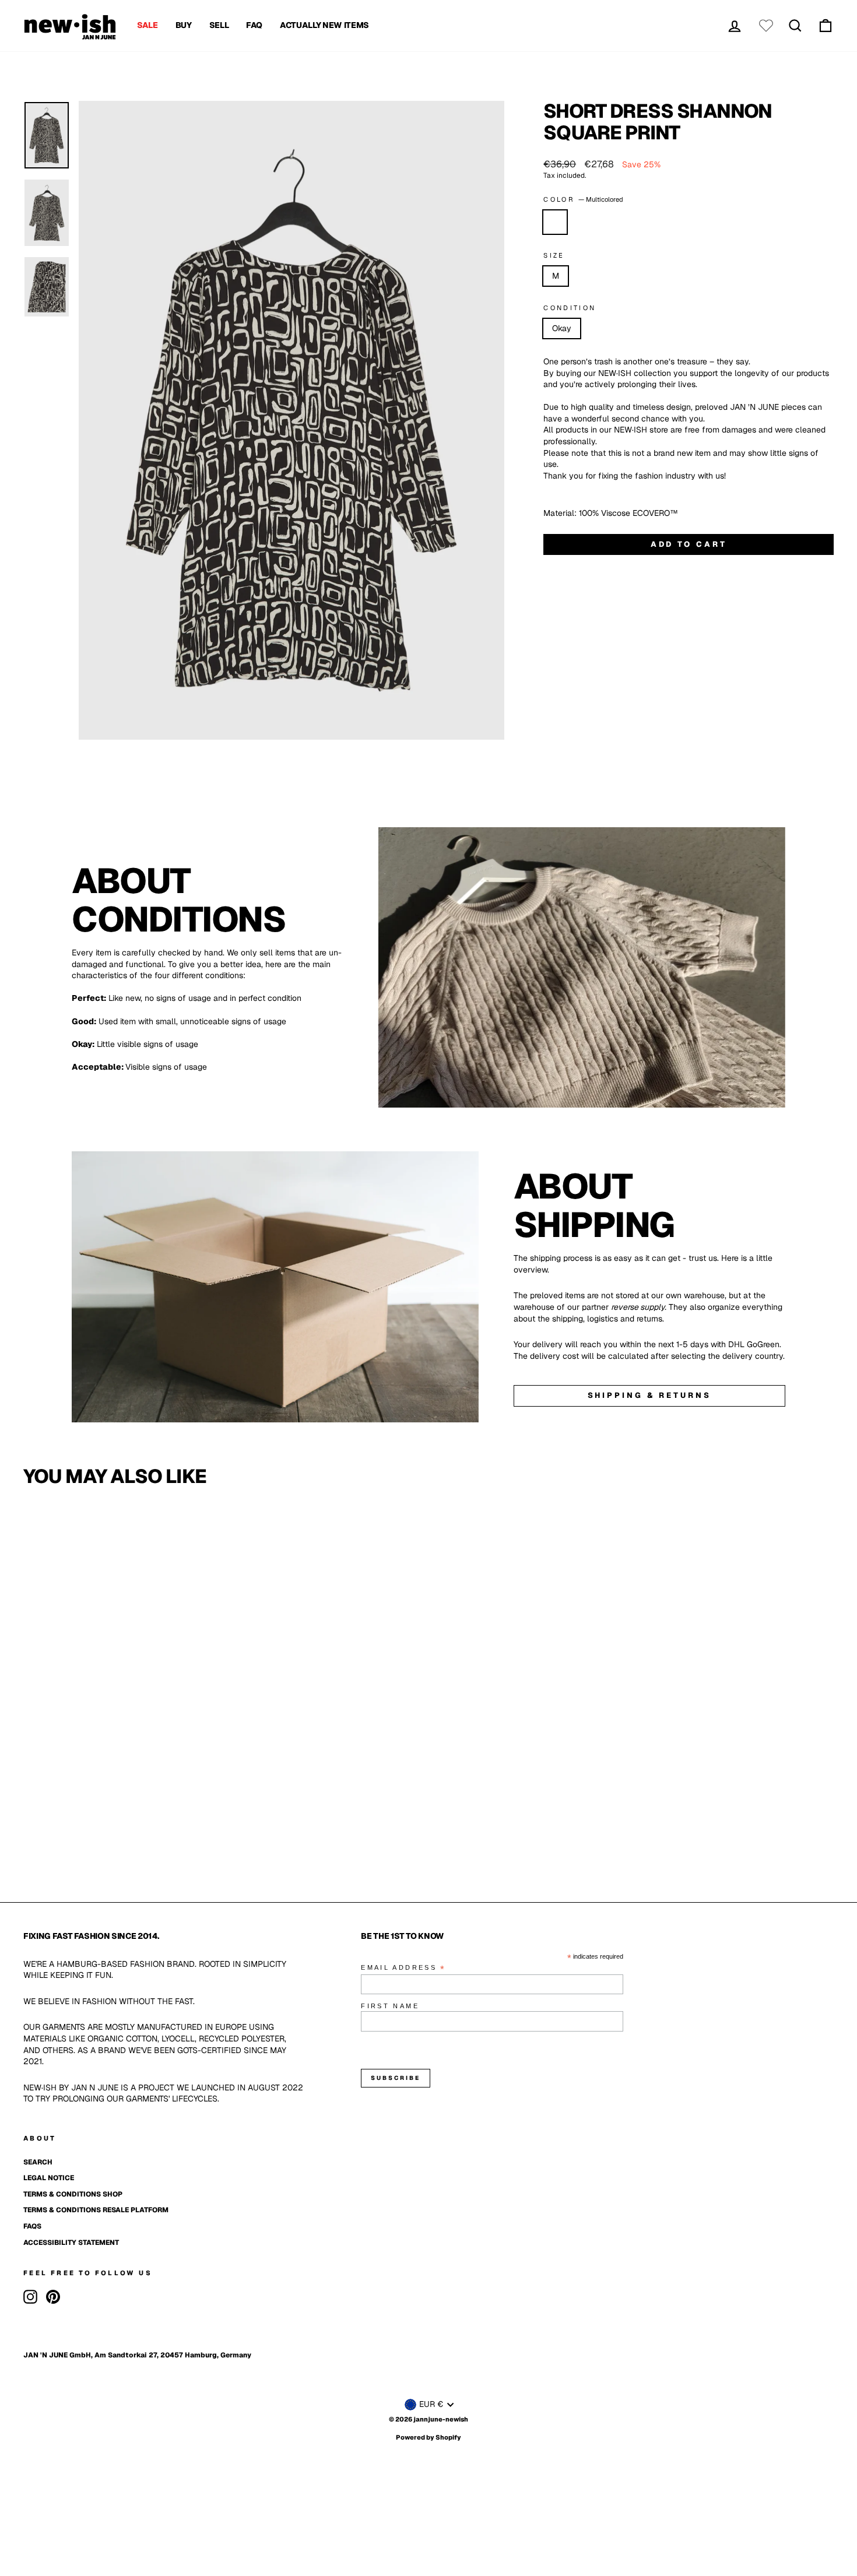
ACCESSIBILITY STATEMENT (71, 2243)
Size (554, 255)
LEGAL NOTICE (49, 2178)
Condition (570, 308)
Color (583, 199)
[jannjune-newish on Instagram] (30, 2297)
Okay (562, 328)
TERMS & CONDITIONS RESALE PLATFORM (96, 2210)
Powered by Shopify (428, 2437)
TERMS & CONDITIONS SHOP (73, 2194)
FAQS (32, 2226)
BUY (184, 25)
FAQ (254, 25)
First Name (390, 2006)
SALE (147, 25)
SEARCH (38, 2162)
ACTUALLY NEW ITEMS (324, 25)
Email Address (403, 1968)
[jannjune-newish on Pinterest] (53, 2297)
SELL (219, 25)
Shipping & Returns (649, 1395)
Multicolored (555, 222)
